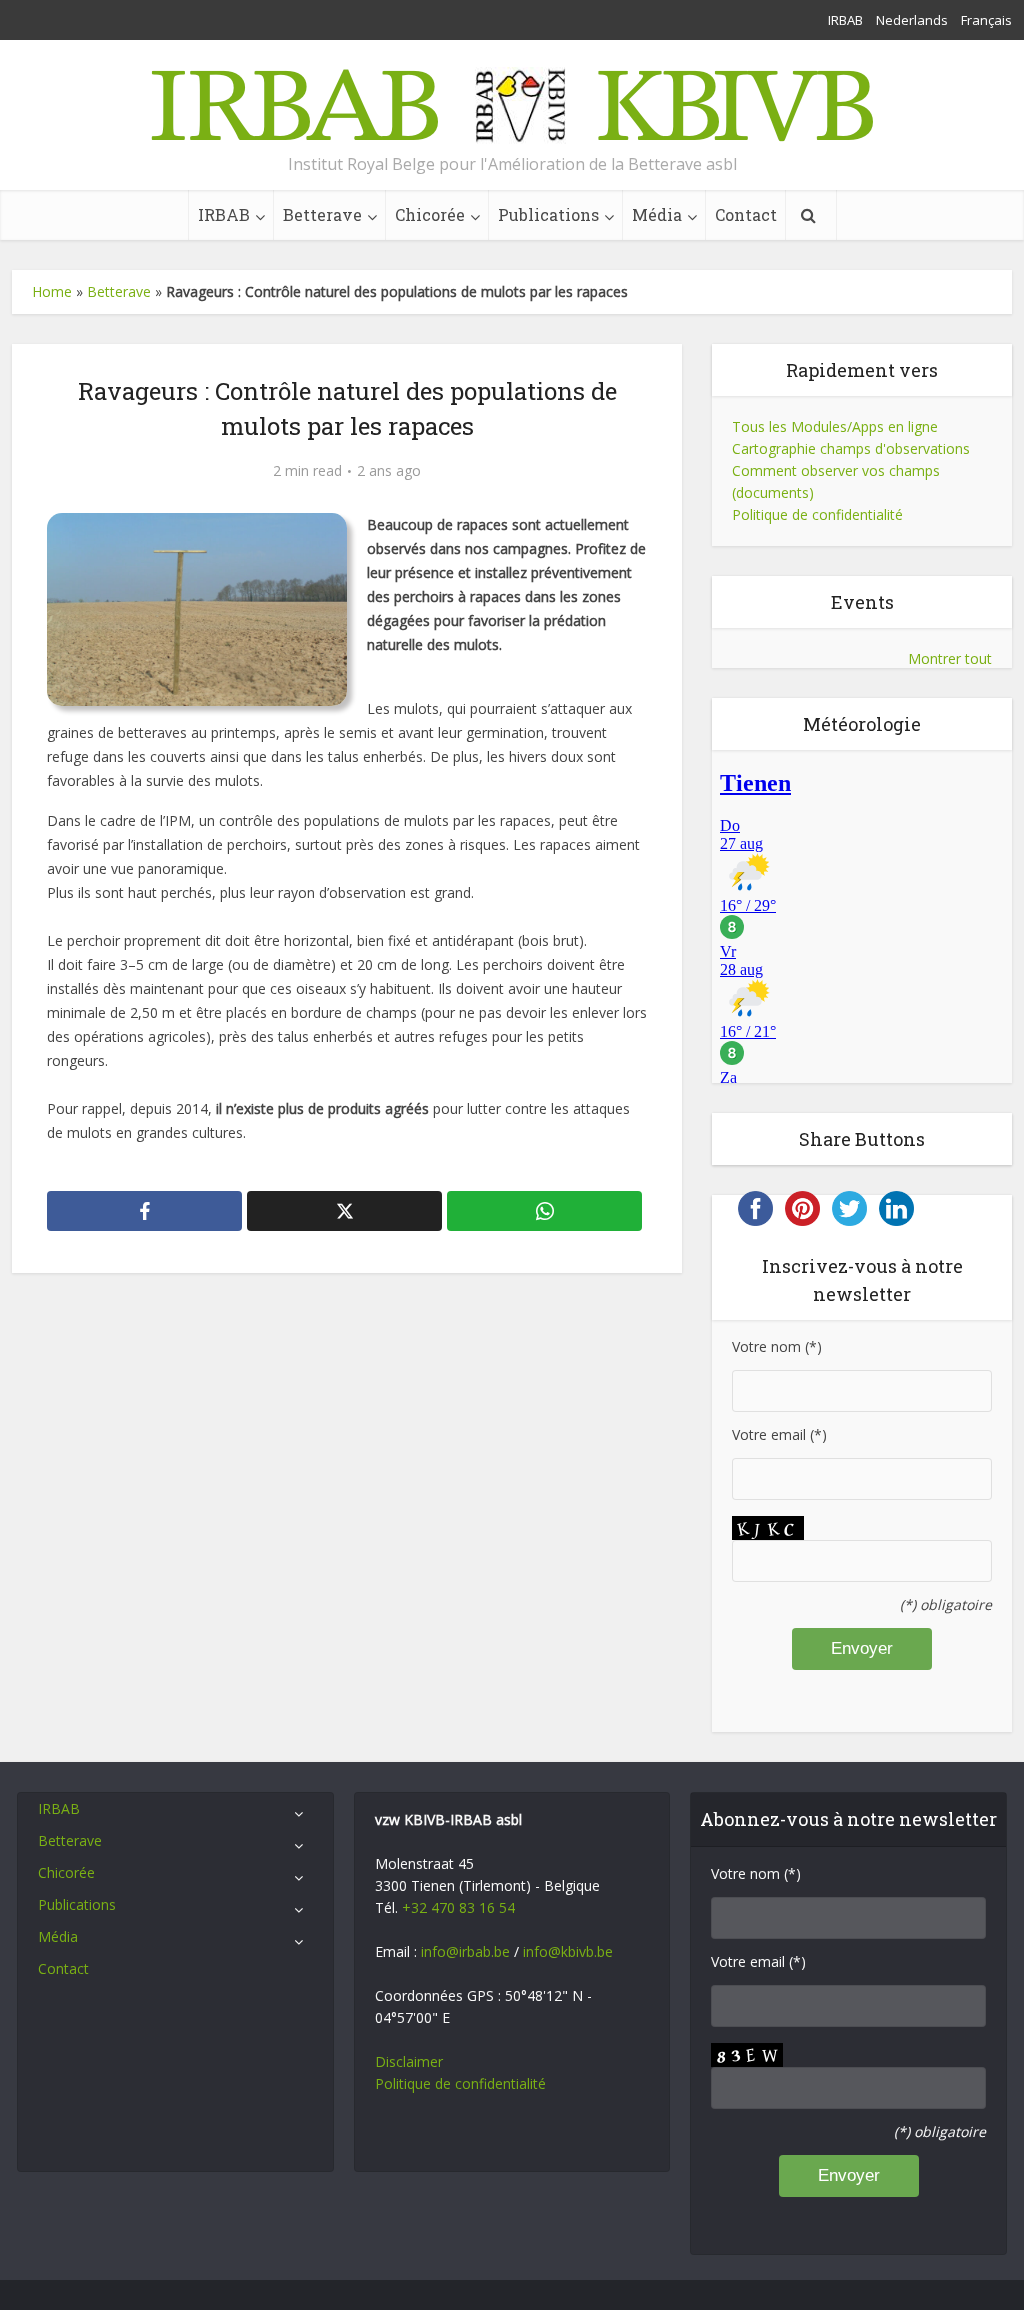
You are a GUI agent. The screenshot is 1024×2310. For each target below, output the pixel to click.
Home (52, 291)
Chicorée (430, 214)
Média (657, 214)
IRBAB (845, 20)
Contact (746, 214)
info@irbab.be (465, 1951)
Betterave (322, 214)
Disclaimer (409, 2061)
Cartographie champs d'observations (851, 448)
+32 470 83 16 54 (458, 1907)
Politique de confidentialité (817, 514)
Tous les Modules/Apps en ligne (835, 426)
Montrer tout (950, 658)
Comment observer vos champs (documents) (836, 481)
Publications (548, 214)
